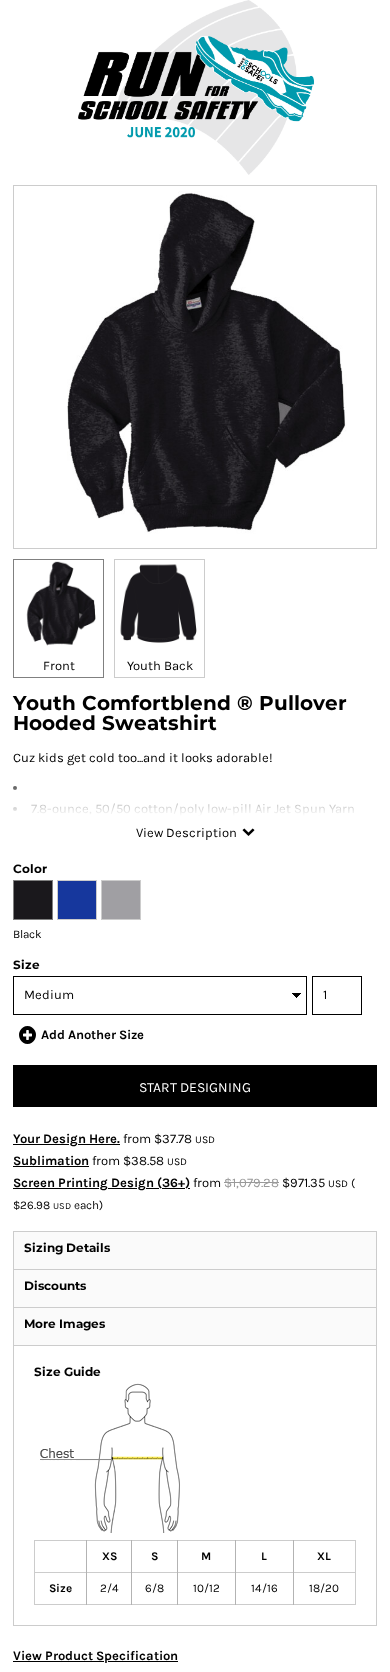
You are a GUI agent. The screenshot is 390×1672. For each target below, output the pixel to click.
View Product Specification (95, 1655)
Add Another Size (92, 1034)
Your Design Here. (66, 1138)
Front (59, 665)
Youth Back (160, 665)
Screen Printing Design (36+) (101, 1182)
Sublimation (51, 1160)
